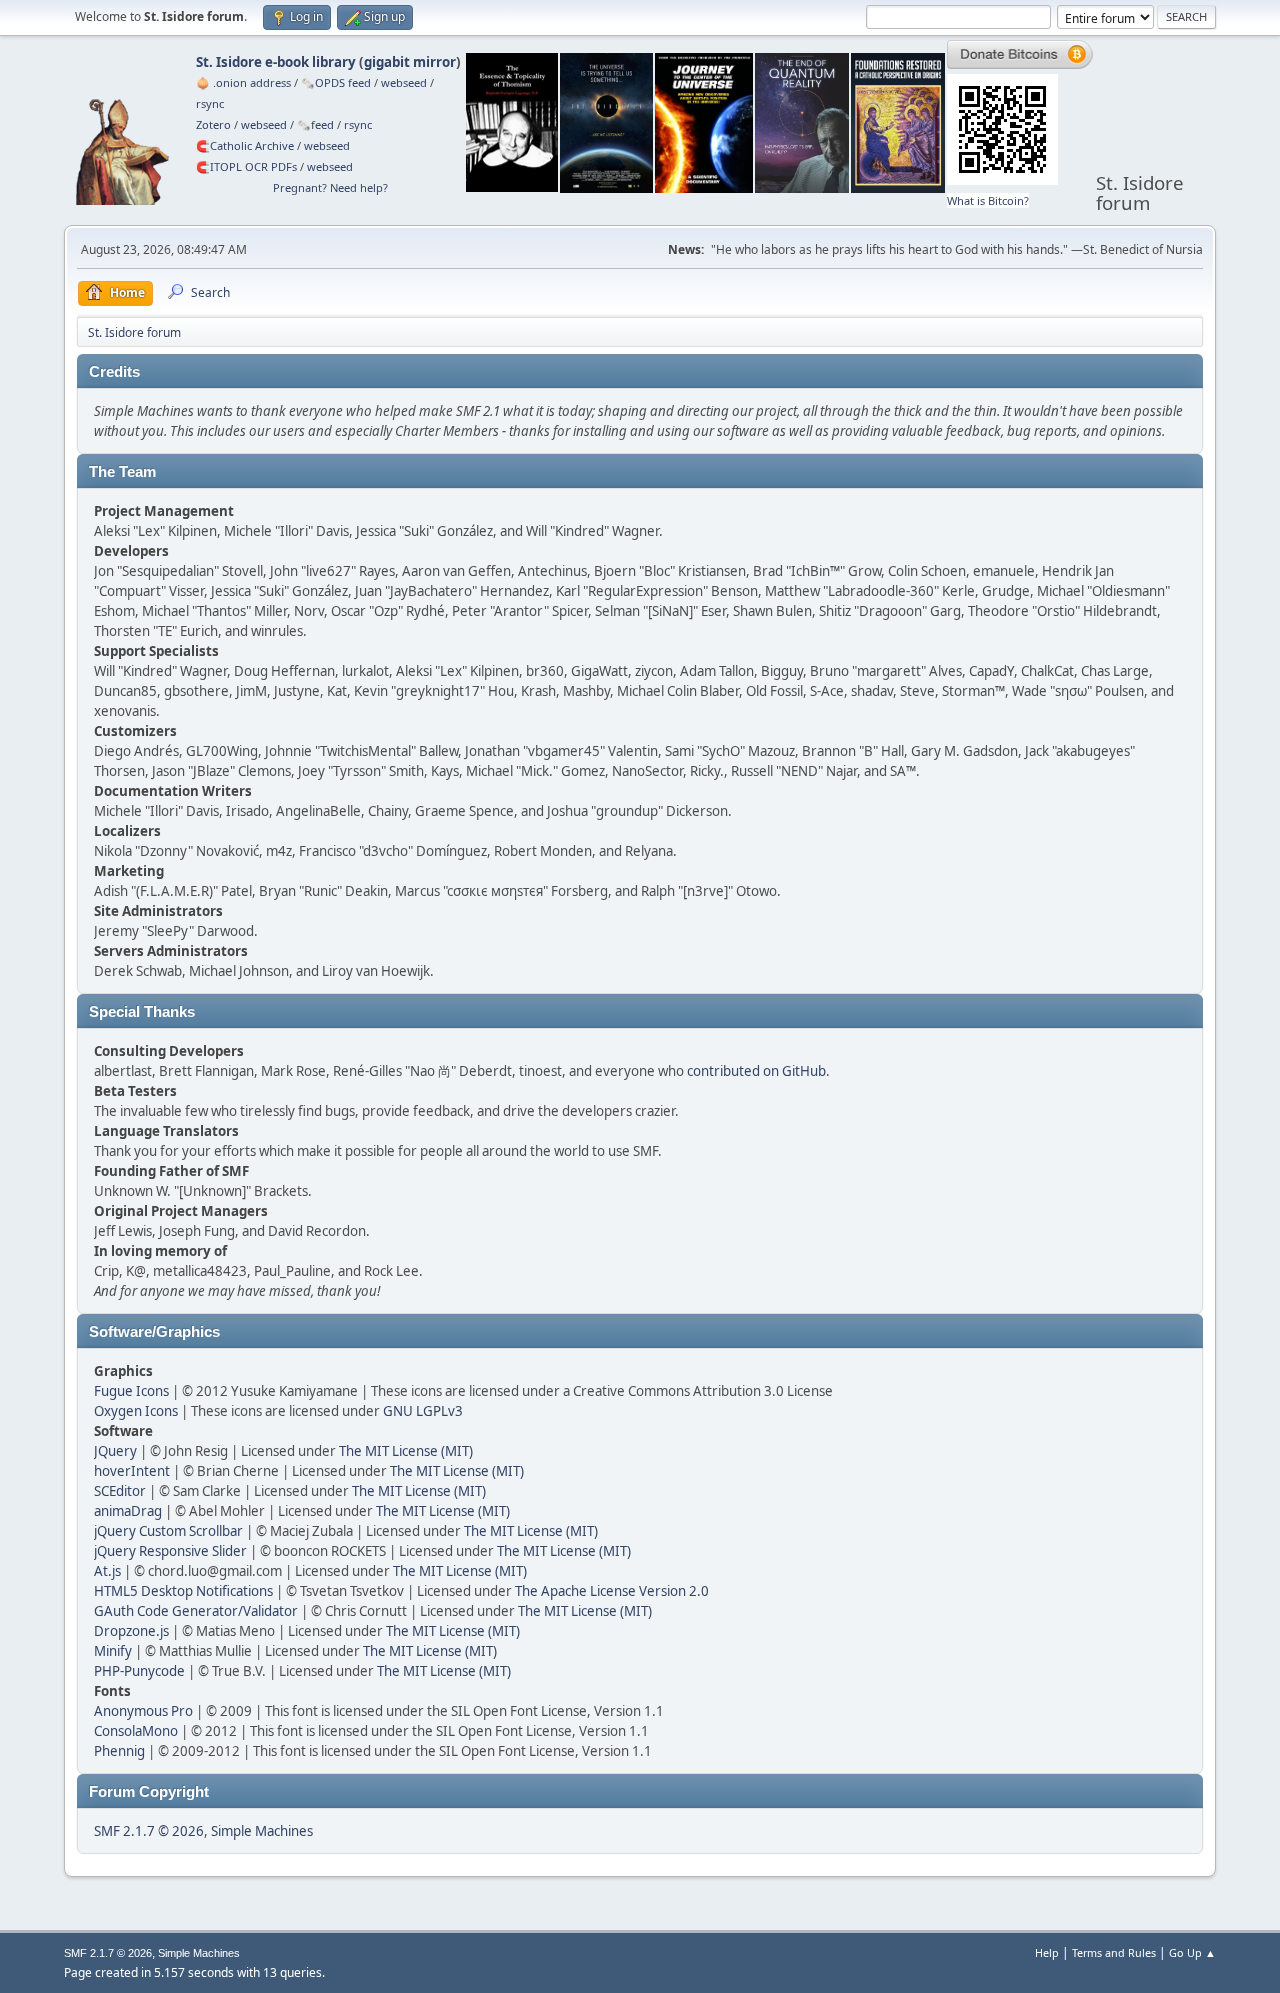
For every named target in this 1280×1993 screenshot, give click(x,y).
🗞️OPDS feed (336, 82)
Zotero (213, 124)
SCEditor (120, 1491)
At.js (107, 1571)
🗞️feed (315, 124)
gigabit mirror (410, 62)
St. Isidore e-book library (276, 62)
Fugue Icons (131, 1391)
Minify (113, 1651)
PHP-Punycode (139, 1671)
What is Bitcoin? (988, 200)
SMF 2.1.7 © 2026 (149, 1831)
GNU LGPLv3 (423, 1411)
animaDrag (128, 1511)
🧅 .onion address (243, 82)
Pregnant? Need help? (330, 187)
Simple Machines (262, 1831)
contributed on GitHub (756, 1071)
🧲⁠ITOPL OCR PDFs (246, 166)
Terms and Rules (1114, 1952)
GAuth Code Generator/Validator (196, 1611)
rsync (210, 103)
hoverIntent (132, 1471)
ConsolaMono (136, 1731)
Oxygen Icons (136, 1411)
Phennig (119, 1751)
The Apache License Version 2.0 (612, 1591)
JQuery (115, 1451)
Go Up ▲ (1192, 1952)
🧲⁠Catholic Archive (245, 145)
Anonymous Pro (143, 1711)
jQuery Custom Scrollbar (168, 1531)
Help (1047, 1952)
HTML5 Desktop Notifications (183, 1591)
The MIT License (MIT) (406, 1451)
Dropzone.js (131, 1631)
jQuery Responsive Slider (170, 1551)
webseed (404, 82)
